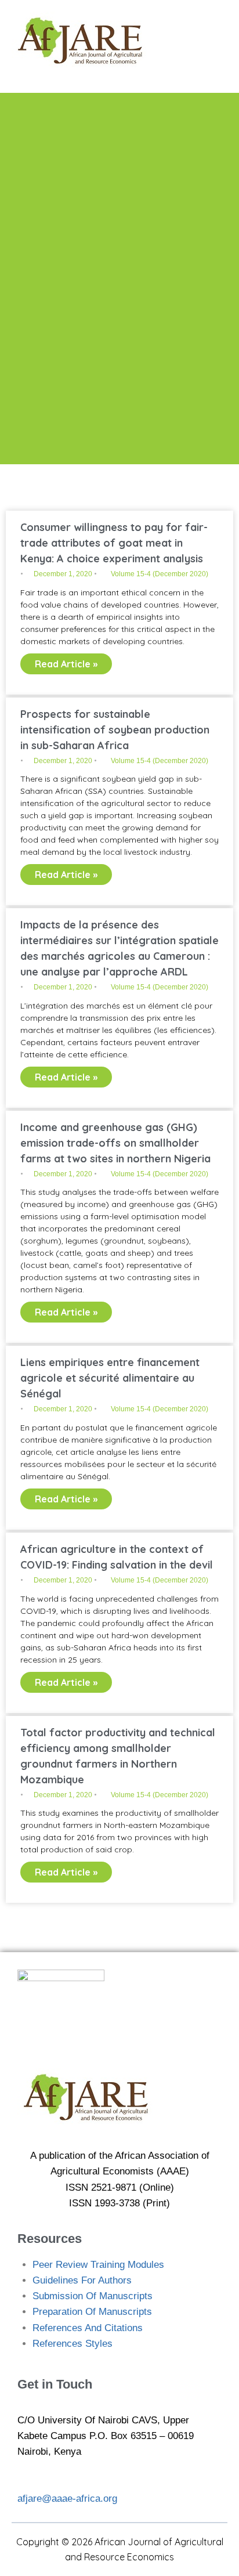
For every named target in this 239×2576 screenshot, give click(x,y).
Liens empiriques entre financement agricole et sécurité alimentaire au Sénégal (110, 1378)
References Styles (73, 2344)
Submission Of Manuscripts (93, 2296)
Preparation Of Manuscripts (92, 2312)
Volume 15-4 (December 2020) (160, 574)
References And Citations (88, 2328)
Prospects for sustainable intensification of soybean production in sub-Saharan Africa (115, 730)
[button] (205, 41)
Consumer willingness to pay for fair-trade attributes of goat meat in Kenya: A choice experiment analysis (114, 543)
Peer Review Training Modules (98, 2265)
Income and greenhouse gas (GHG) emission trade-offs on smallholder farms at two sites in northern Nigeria (115, 1143)
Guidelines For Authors (82, 2280)
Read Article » (66, 664)
